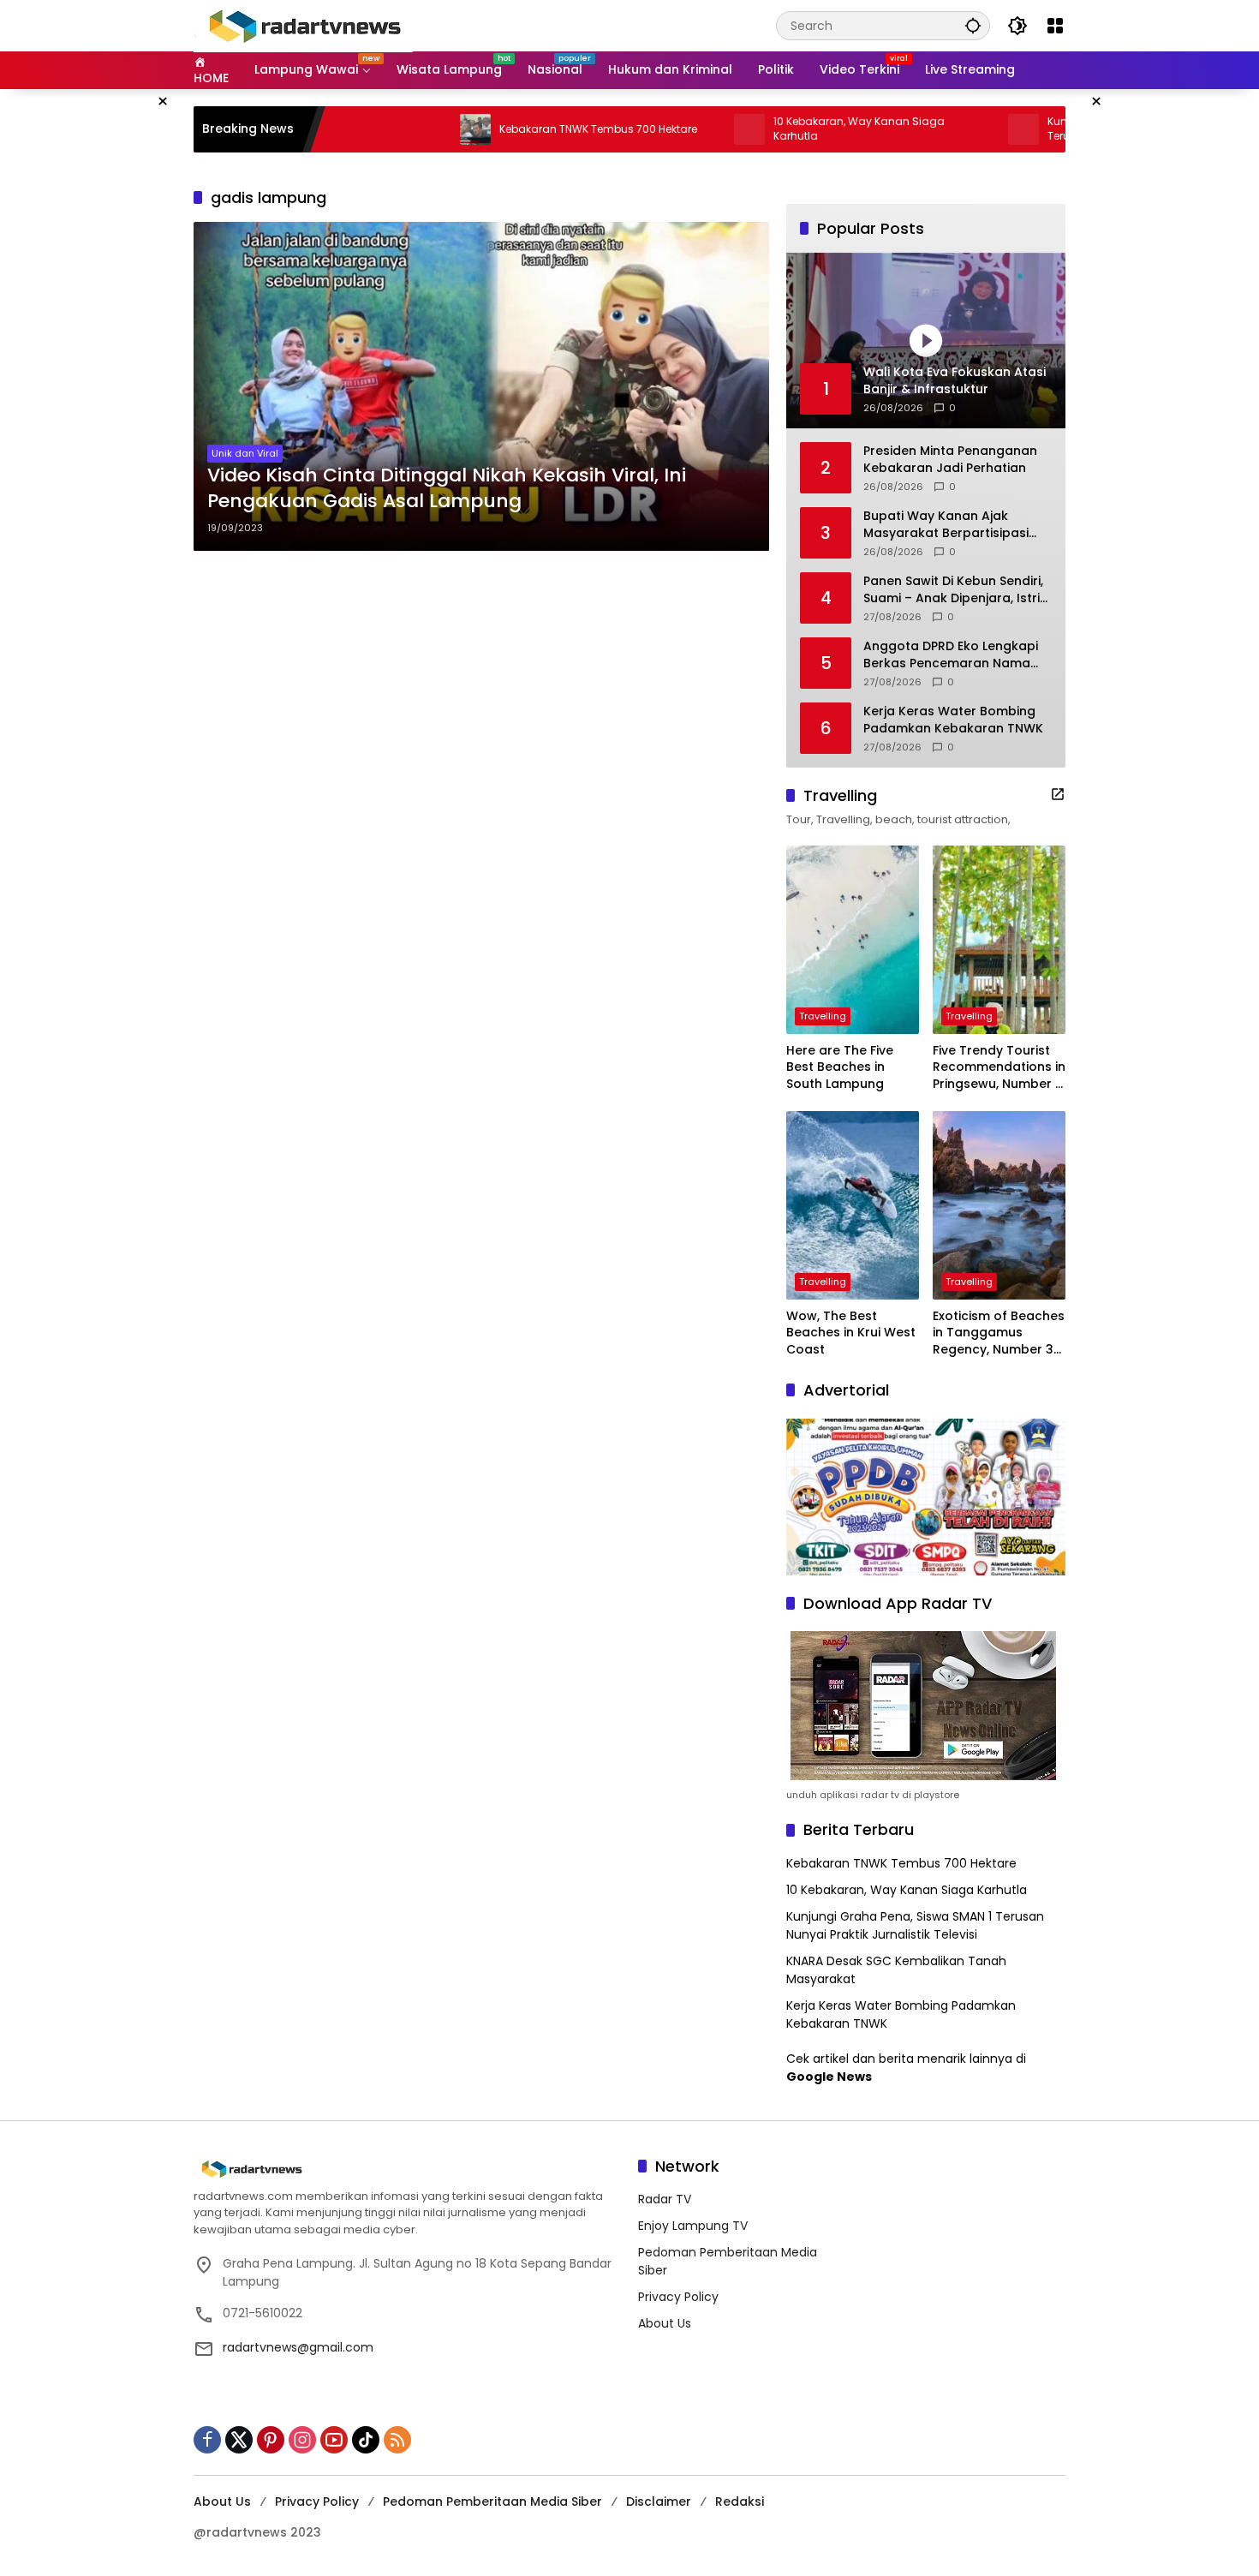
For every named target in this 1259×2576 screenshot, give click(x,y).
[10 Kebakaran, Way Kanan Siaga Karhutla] (671, 129)
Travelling (823, 1016)
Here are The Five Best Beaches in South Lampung (840, 1067)
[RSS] (397, 2440)
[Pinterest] (271, 2440)
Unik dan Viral (245, 453)
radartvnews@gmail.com (298, 2347)
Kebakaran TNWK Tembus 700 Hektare (520, 129)
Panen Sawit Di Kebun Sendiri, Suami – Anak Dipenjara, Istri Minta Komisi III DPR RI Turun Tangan (953, 590)
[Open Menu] (1055, 26)
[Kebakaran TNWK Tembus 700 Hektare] (397, 129)
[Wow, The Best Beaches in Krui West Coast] (853, 1205)
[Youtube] (334, 2440)
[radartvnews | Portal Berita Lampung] (303, 25)
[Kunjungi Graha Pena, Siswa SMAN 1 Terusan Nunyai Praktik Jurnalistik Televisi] (946, 129)
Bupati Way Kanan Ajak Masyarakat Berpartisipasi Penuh (946, 525)
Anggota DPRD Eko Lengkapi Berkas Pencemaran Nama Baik (951, 655)
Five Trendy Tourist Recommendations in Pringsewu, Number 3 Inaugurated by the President (999, 1068)
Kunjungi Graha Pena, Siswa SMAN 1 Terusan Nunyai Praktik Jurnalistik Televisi (915, 1925)
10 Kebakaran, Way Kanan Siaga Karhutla (781, 129)
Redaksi (740, 2501)
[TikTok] (366, 2440)
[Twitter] (239, 2440)
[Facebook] (207, 2440)
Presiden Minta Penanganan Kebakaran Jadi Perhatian (950, 460)
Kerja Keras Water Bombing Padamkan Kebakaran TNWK (953, 720)
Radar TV (665, 2199)
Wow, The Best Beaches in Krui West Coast (851, 1333)
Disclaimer (659, 2501)
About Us (665, 2323)
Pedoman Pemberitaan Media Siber (492, 2501)
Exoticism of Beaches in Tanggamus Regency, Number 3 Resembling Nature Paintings (999, 1333)
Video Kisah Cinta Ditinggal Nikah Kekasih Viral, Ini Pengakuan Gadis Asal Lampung (447, 489)
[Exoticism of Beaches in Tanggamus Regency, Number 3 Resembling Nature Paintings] (999, 1205)
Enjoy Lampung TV (693, 2226)
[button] (973, 25)
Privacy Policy (678, 2297)
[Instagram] (302, 2440)
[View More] (1058, 794)
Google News (829, 2077)
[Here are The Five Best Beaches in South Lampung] (853, 940)
